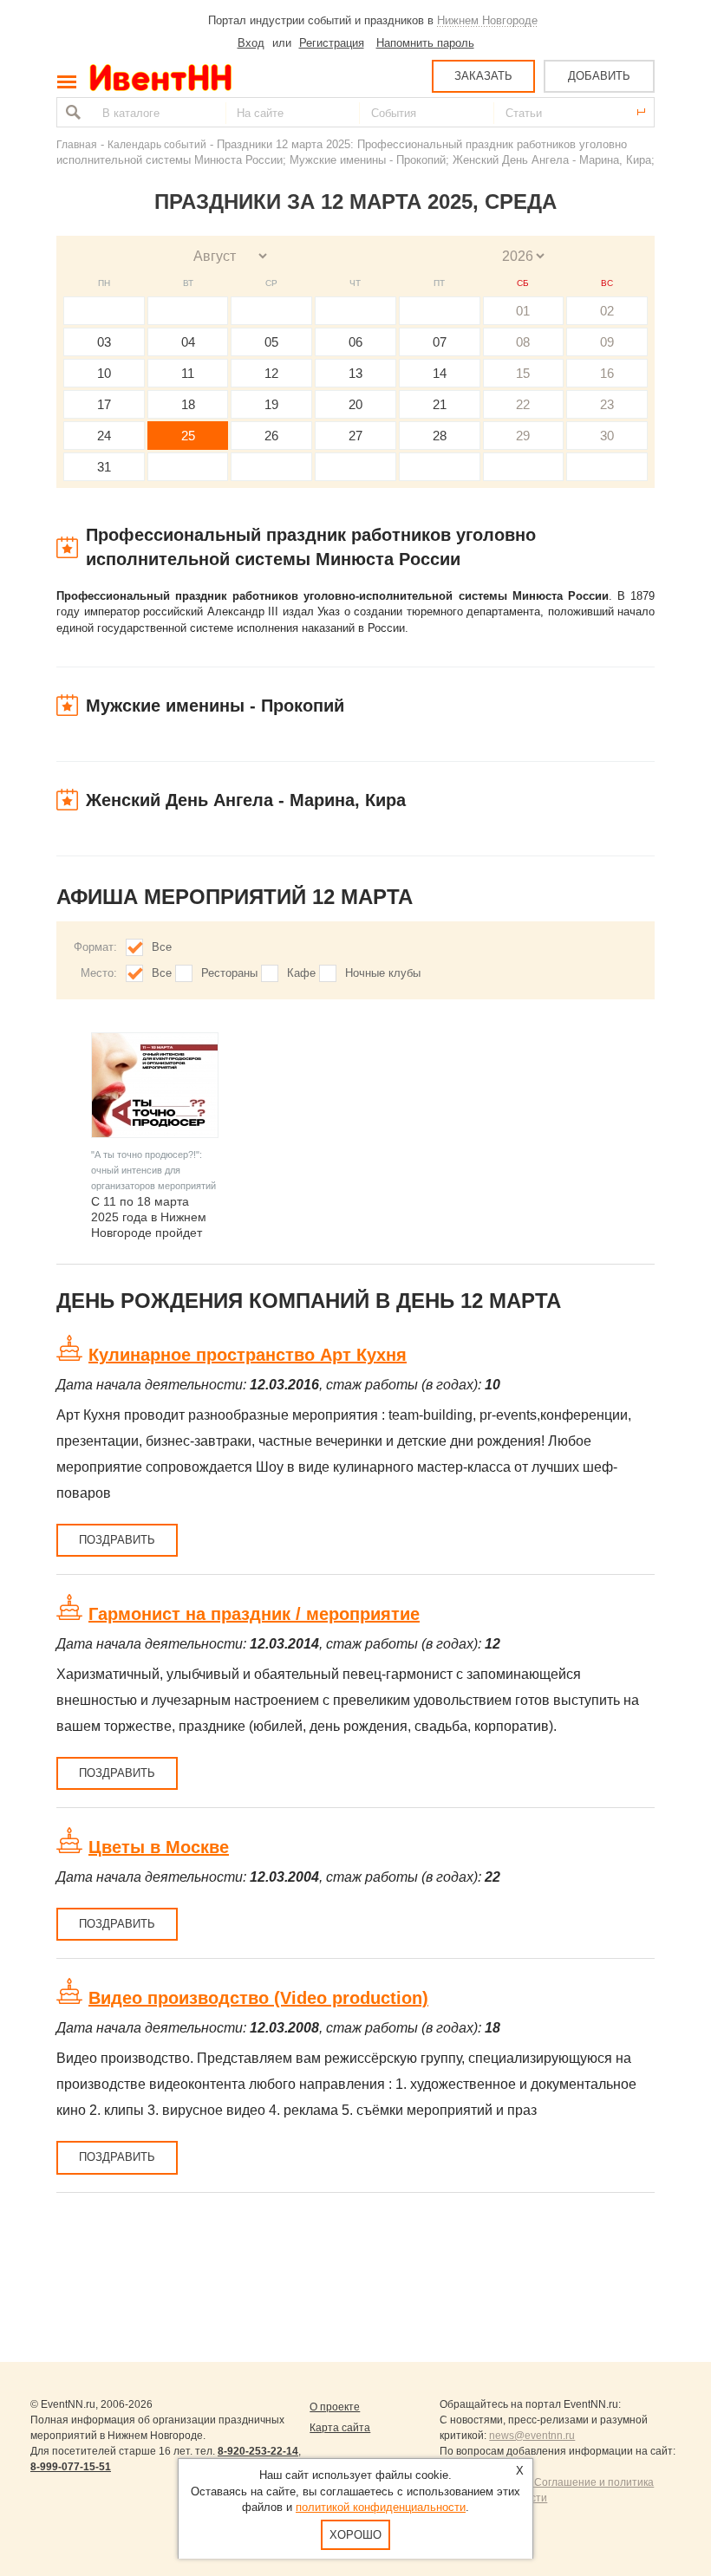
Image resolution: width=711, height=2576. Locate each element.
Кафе (301, 973)
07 (440, 342)
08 (523, 342)
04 (188, 342)
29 (523, 436)
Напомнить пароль (425, 43)
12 (271, 373)
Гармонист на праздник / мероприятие (254, 1614)
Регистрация (332, 43)
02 (607, 311)
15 (523, 373)
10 (104, 373)
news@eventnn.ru (532, 2436)
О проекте (335, 2407)
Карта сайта (340, 2428)
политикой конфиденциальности (381, 2507)
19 (271, 404)
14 (440, 373)
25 (188, 436)
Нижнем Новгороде (487, 20)
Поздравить (117, 1540)
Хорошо (355, 2535)
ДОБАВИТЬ (599, 76)
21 (440, 404)
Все (162, 947)
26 (271, 436)
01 (523, 311)
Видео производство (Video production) (258, 1998)
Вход (251, 43)
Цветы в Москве (159, 1847)
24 (104, 436)
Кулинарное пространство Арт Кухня (248, 1355)
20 (355, 404)
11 (188, 373)
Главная (77, 144)
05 (271, 342)
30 (607, 436)
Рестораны (229, 973)
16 (607, 373)
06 (355, 342)
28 (440, 436)
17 (104, 404)
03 (104, 342)
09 (607, 342)
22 (523, 404)
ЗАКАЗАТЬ (483, 76)
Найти (71, 112)
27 (355, 436)
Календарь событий (157, 144)
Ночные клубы (383, 973)
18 (188, 404)
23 (607, 404)
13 (355, 373)
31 (104, 467)
